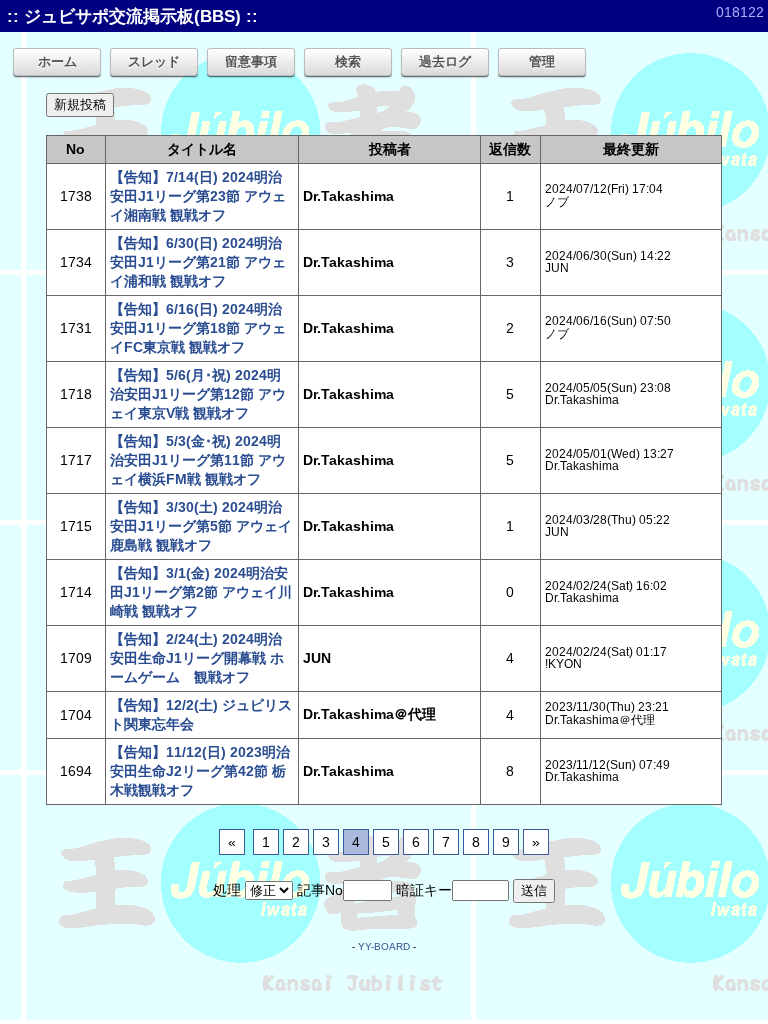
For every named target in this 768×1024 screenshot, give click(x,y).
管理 (542, 61)
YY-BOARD (384, 946)
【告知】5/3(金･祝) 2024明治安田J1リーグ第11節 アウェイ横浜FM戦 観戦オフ (198, 460)
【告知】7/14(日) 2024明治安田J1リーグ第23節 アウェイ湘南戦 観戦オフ (198, 196)
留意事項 (251, 61)
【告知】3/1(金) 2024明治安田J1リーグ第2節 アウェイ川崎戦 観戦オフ (201, 592)
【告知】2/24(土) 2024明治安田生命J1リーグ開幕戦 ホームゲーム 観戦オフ (197, 658)
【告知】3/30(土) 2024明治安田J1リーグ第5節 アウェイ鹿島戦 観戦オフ (201, 526)
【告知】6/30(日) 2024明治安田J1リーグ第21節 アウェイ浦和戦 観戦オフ (198, 262)
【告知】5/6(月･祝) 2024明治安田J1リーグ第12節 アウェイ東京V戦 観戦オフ (198, 394)
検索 (348, 61)
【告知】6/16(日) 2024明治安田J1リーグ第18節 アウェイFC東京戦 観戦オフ (198, 328)
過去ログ (445, 61)
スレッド (154, 61)
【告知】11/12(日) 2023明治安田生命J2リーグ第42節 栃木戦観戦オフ (200, 771)
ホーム (57, 61)
